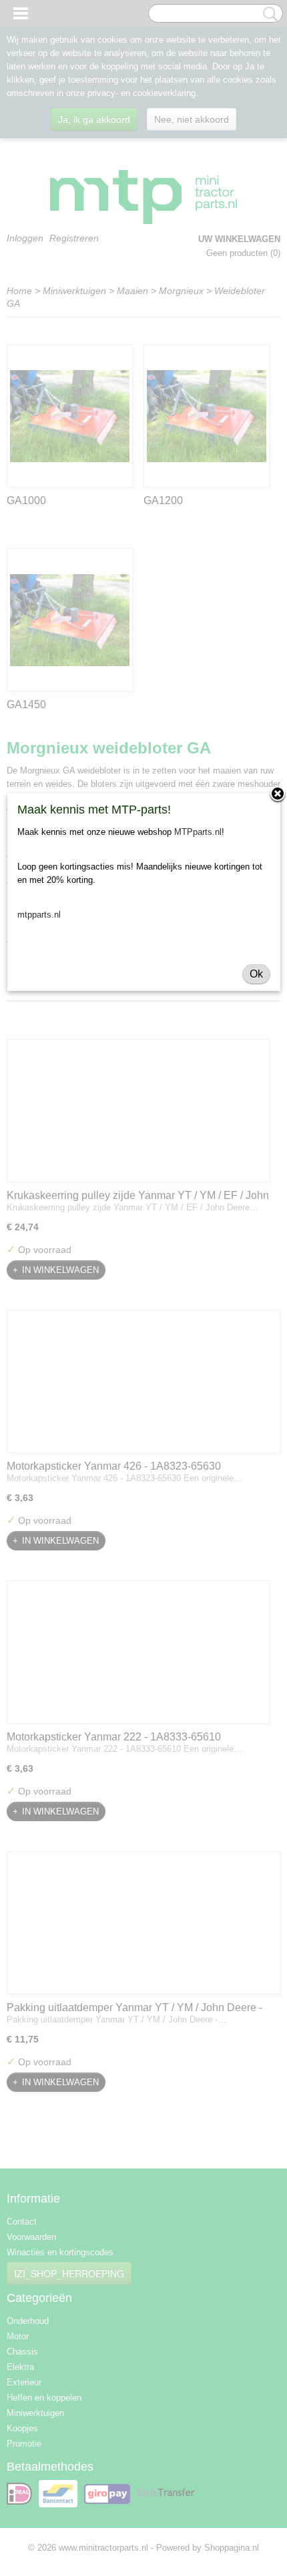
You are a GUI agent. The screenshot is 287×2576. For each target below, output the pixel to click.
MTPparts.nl (198, 832)
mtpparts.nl (39, 915)
